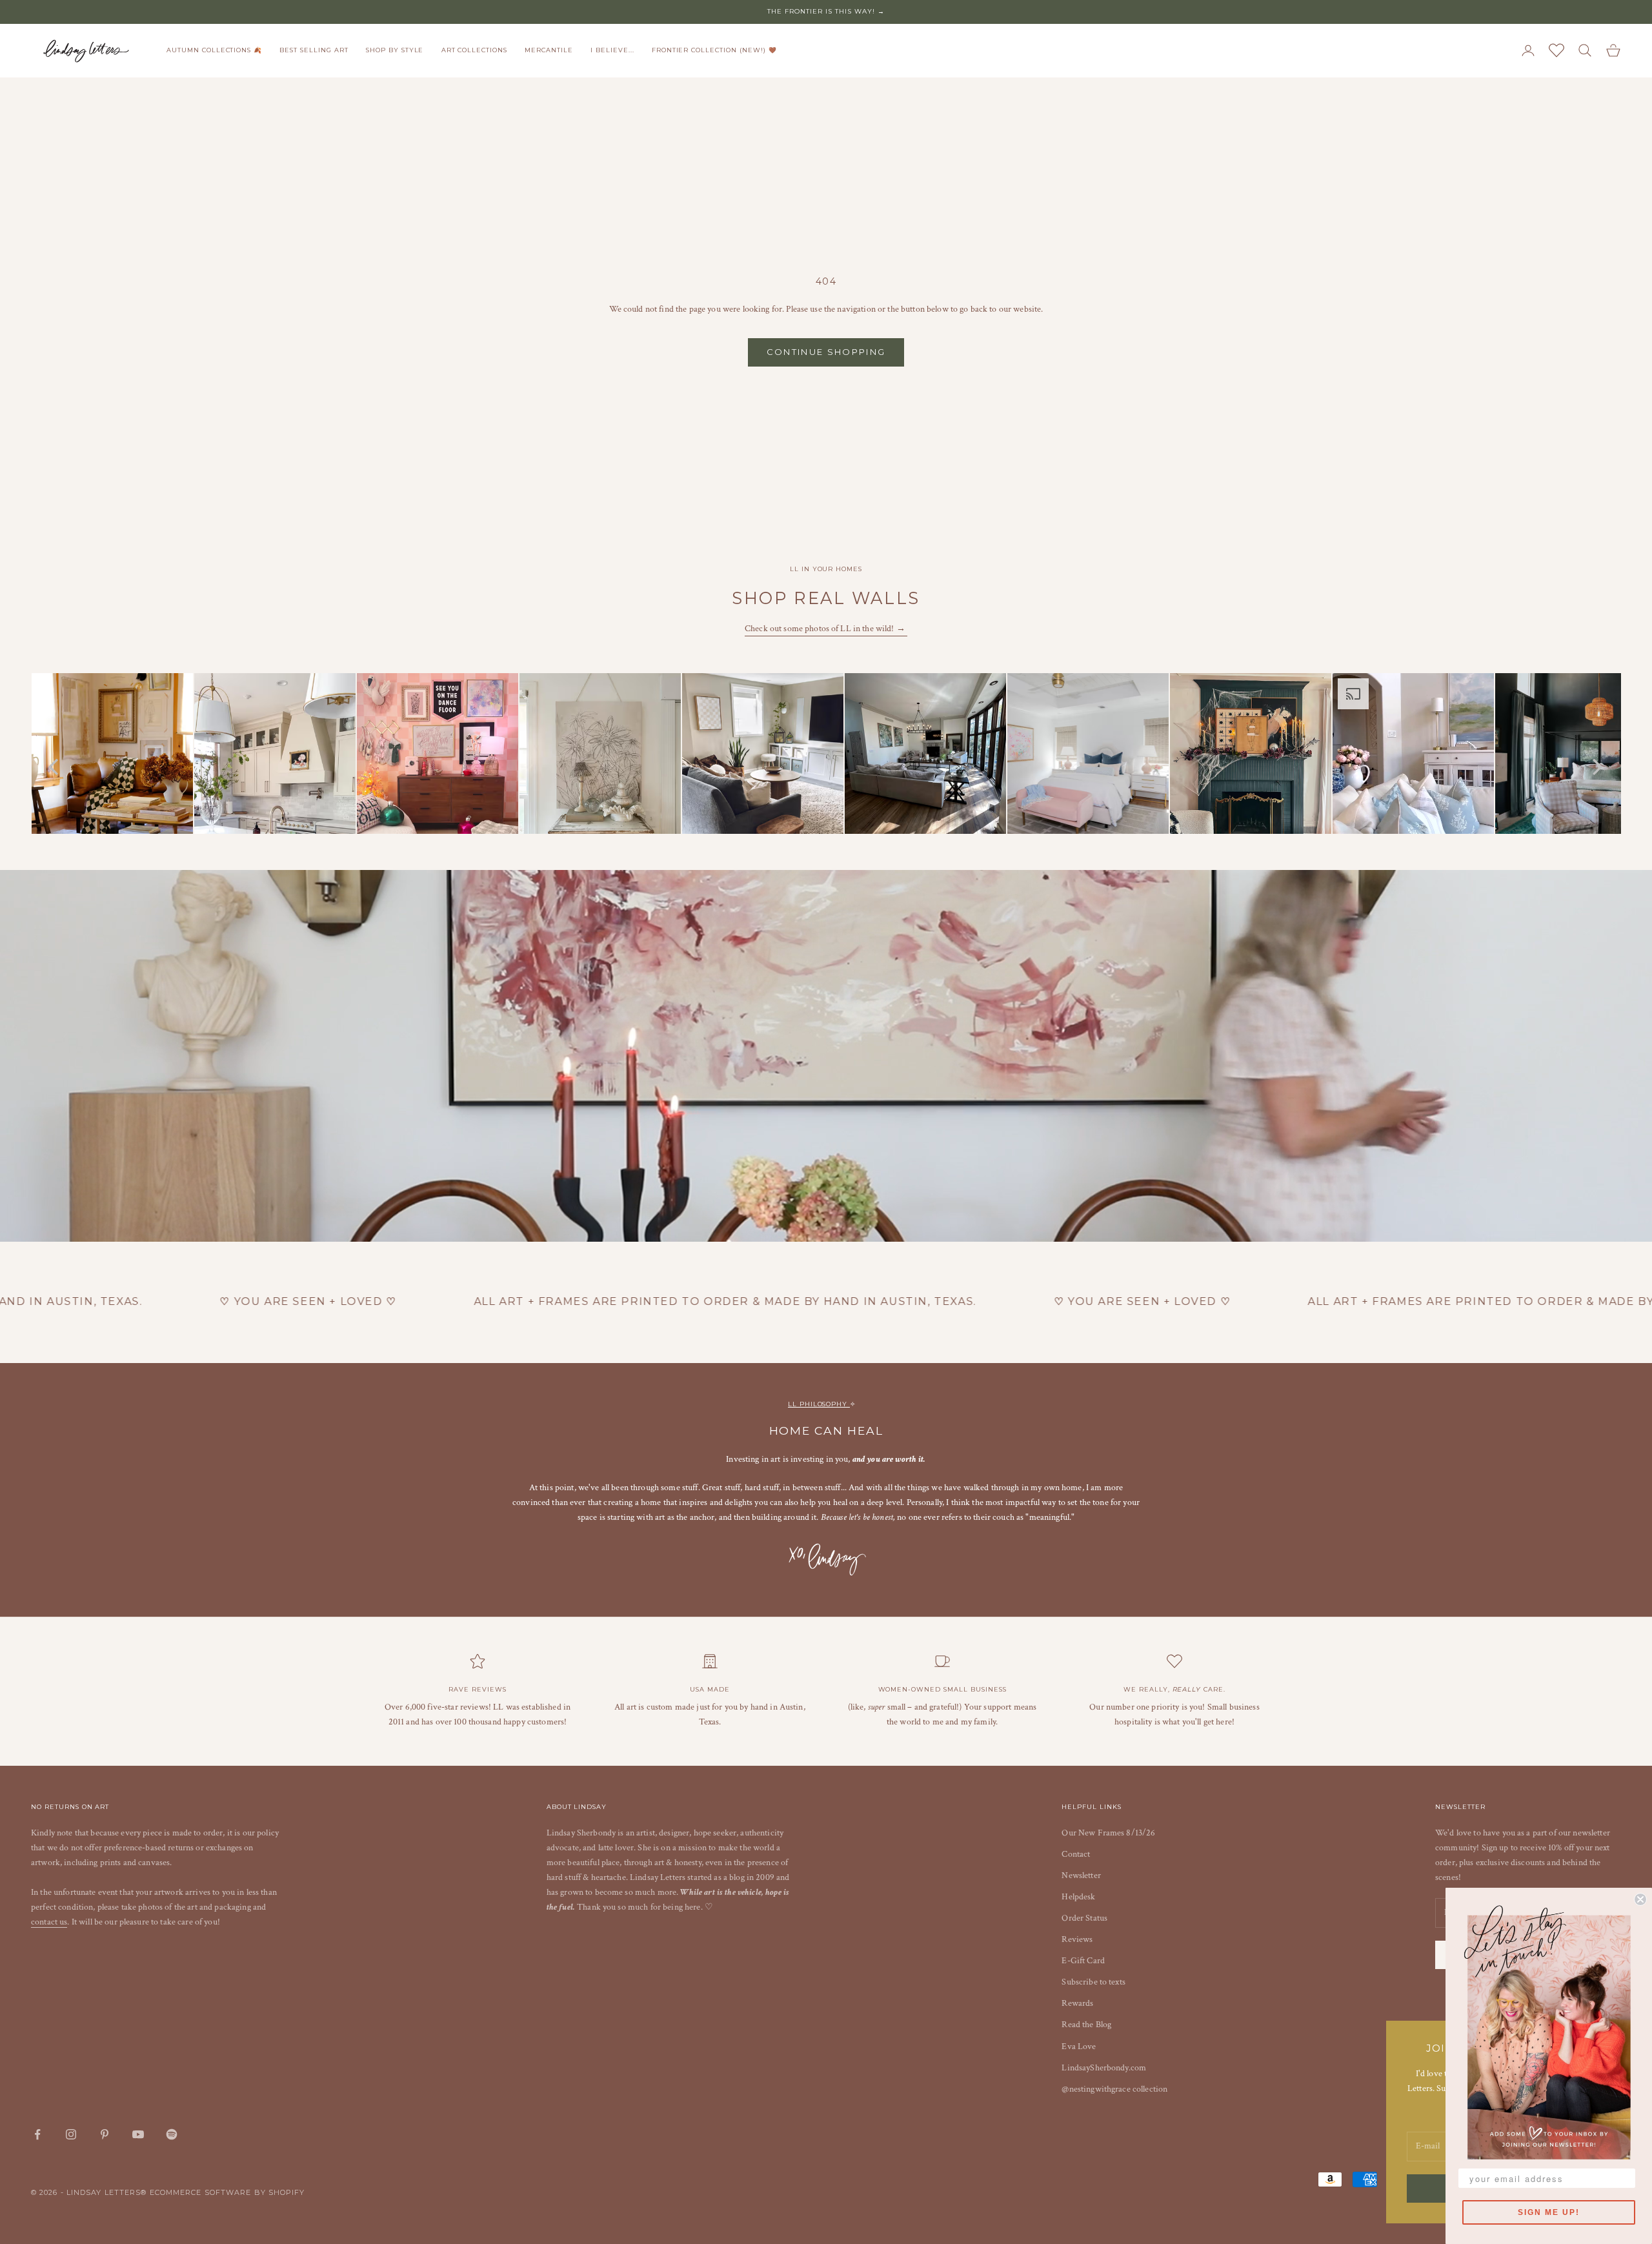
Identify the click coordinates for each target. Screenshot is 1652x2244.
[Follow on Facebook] (37, 2134)
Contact (1076, 1854)
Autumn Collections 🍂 (214, 50)
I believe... (612, 50)
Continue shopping (826, 352)
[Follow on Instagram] (71, 2134)
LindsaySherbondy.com (1104, 2068)
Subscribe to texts (1093, 1982)
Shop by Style (395, 50)
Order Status (1084, 1918)
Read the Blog (1086, 2025)
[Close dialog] (1640, 1899)
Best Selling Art (314, 50)
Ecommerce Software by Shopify (227, 2192)
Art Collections (474, 50)
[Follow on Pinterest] (105, 2134)
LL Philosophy (819, 1404)
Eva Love (1079, 2047)
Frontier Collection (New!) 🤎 (714, 50)
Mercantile (549, 50)
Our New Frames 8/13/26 (1108, 1833)
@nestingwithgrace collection (1114, 2089)
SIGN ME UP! (1549, 2212)
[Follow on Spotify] (172, 2134)
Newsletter (1081, 1875)
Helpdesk (1078, 1897)
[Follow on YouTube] (138, 2134)
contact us (49, 1922)
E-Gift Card (1083, 1961)
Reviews (1077, 1939)
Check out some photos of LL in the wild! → (826, 629)
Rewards (1077, 2003)
